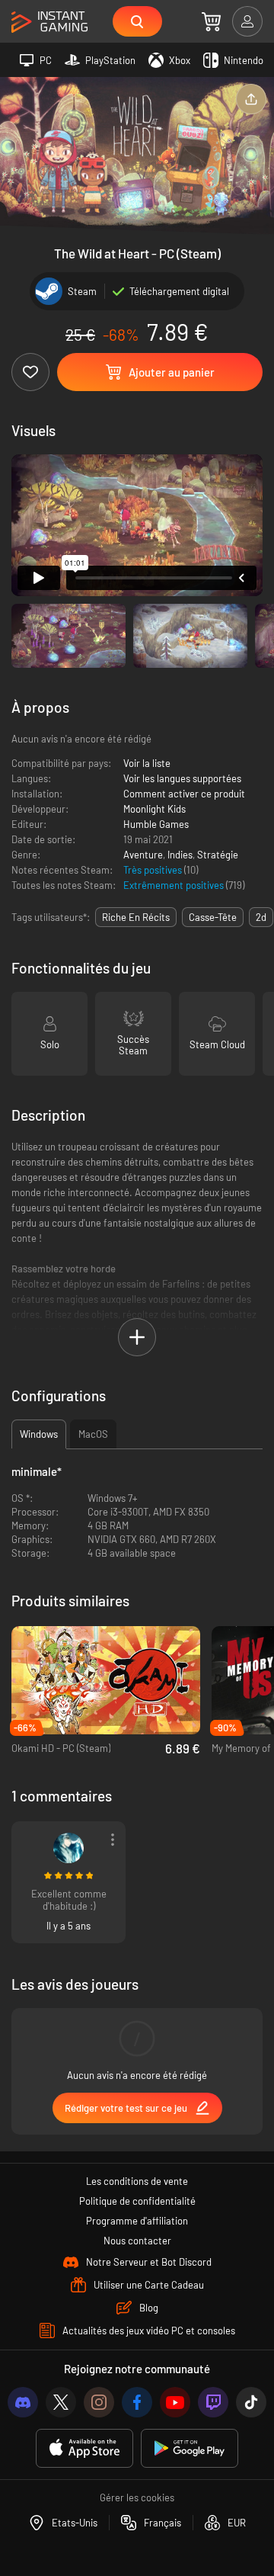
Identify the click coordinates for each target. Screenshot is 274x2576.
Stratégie (218, 855)
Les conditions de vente (137, 2181)
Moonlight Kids (155, 809)
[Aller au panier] (211, 21)
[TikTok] (251, 2402)
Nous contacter (137, 2241)
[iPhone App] (84, 2448)
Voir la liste (147, 763)
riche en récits (136, 917)
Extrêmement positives (175, 885)
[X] (61, 2402)
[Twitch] (213, 2402)
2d (261, 917)
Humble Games (156, 824)
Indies (180, 855)
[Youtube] (175, 2402)
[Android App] (190, 2448)
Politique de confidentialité (137, 2201)
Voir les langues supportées (182, 778)
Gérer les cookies (137, 2497)
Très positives (154, 870)
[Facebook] (137, 2402)
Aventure (143, 855)
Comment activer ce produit (184, 794)
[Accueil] (49, 22)
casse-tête (213, 917)
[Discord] (23, 2402)
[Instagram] (99, 2402)
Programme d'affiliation (137, 2221)
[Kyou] (68, 1848)
